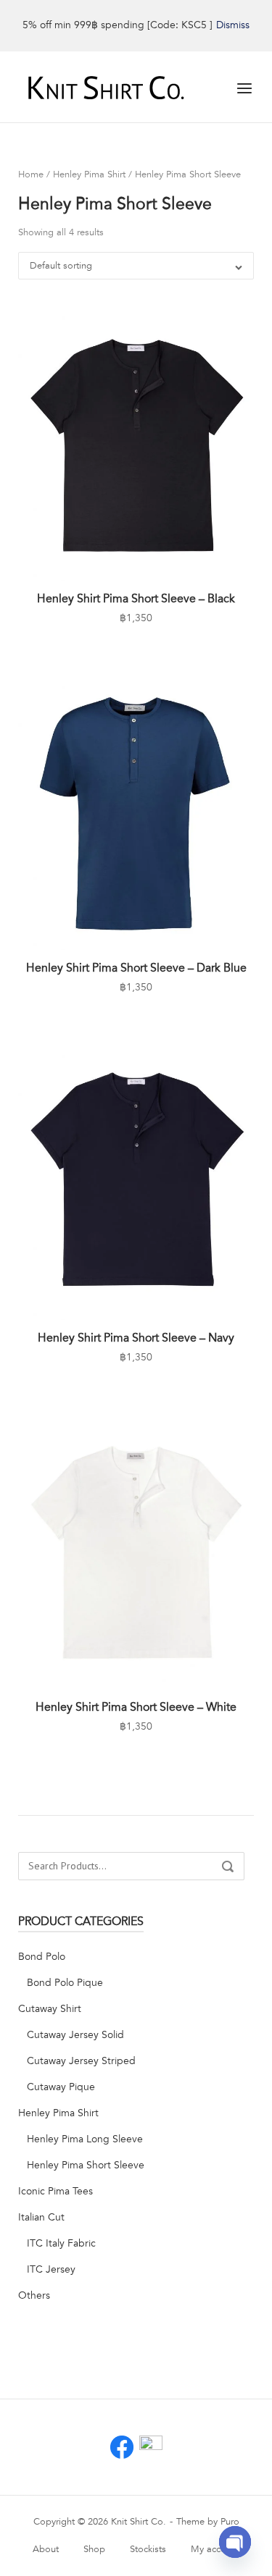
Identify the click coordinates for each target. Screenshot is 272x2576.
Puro (230, 2522)
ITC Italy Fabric (61, 2243)
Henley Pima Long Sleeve (85, 2139)
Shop (94, 2549)
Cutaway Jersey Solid (75, 2035)
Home (31, 174)
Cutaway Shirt (50, 2009)
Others (34, 2295)
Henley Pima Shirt (89, 174)
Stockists (148, 2549)
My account (215, 2549)
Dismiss (233, 25)
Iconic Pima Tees (55, 2191)
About (46, 2549)
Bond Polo (42, 1957)
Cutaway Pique (61, 2087)
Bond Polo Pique (65, 1983)
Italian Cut (41, 2217)
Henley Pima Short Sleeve (86, 2165)
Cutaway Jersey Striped (81, 2061)
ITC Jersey (51, 2269)
